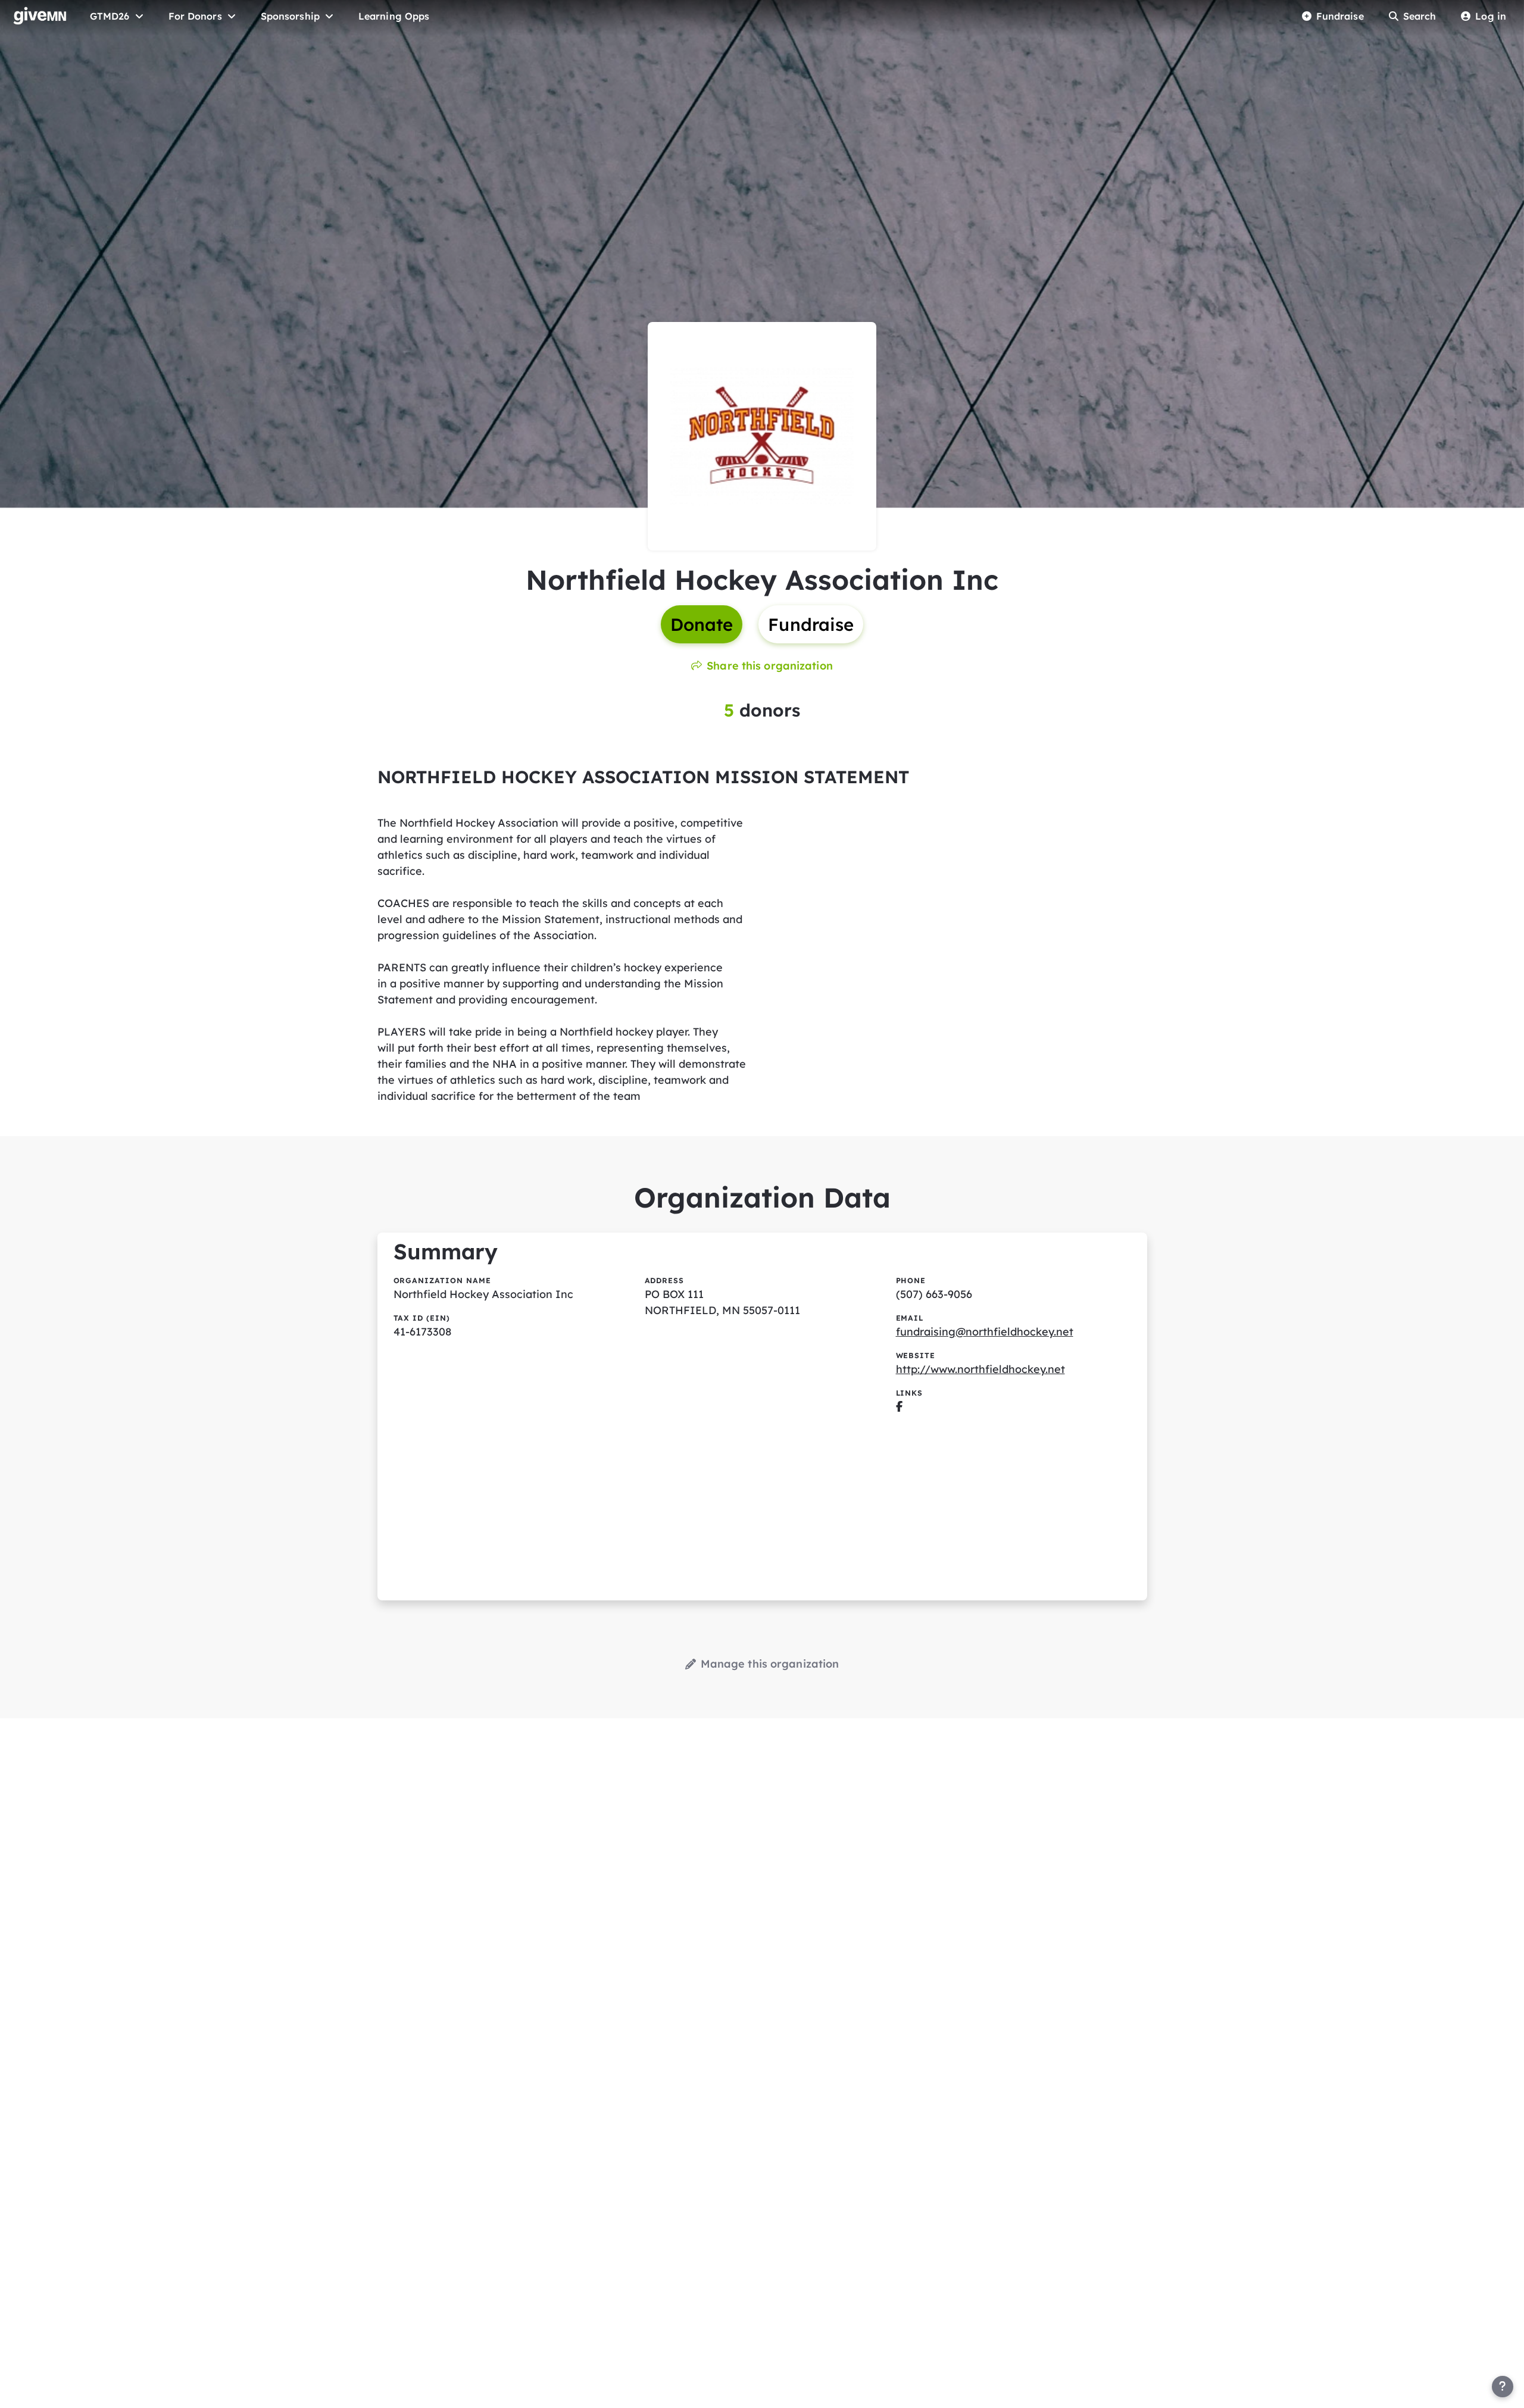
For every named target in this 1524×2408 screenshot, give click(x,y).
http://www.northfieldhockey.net (980, 1369)
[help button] (1503, 2387)
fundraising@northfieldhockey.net (985, 1332)
